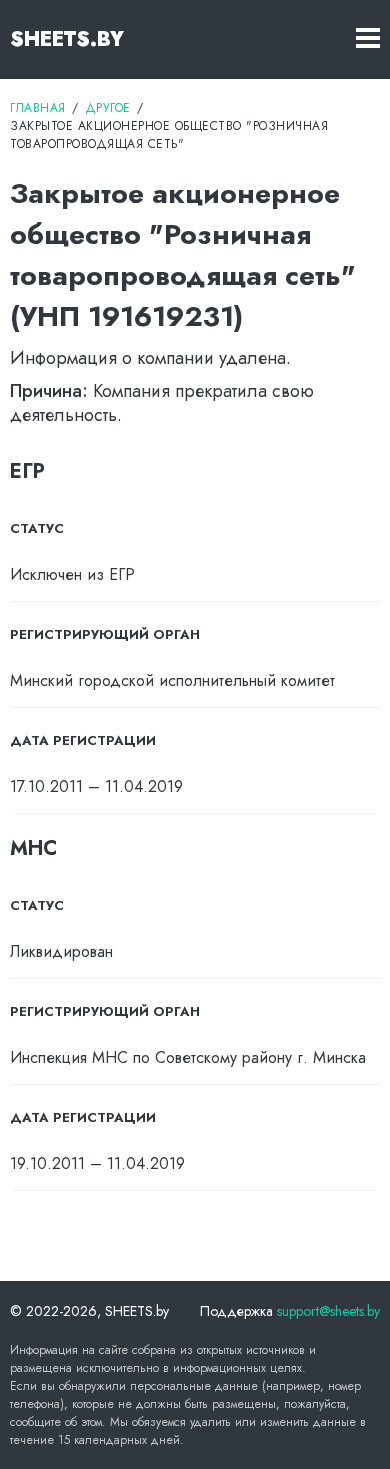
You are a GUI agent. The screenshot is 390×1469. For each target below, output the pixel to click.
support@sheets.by (328, 1311)
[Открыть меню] (368, 39)
